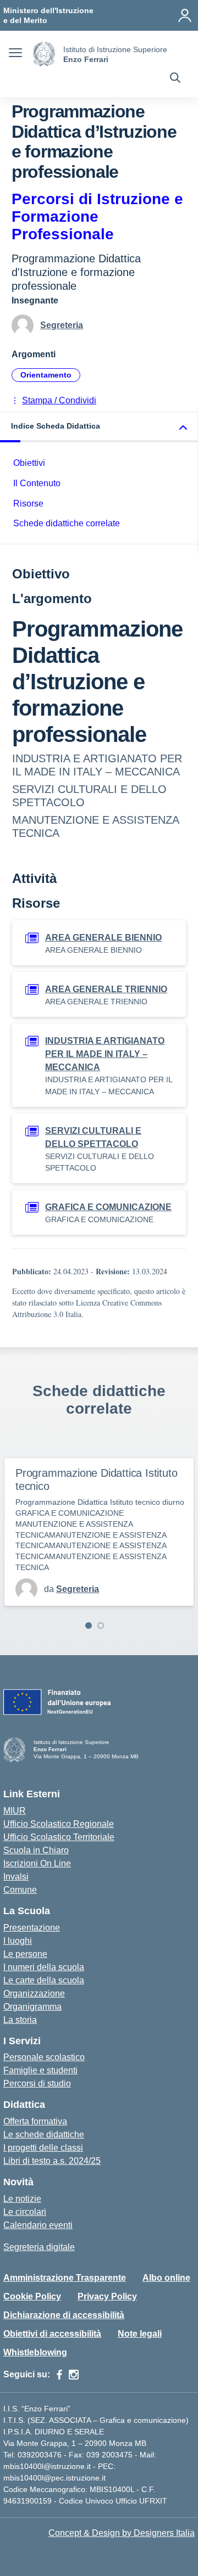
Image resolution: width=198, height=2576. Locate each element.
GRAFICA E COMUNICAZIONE (108, 1207)
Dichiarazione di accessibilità (64, 2315)
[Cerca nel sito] (175, 79)
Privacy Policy (107, 2296)
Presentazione (32, 1928)
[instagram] (74, 2375)
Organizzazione (34, 1993)
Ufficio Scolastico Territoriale (59, 1837)
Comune (20, 1890)
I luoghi (18, 1941)
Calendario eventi (38, 2225)
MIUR (15, 1811)
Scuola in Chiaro (36, 1850)
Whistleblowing (35, 2352)
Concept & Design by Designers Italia (122, 2533)
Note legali (140, 2334)
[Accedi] (185, 15)
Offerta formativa (35, 2121)
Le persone (25, 1954)
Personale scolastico (44, 2057)
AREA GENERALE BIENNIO (103, 938)
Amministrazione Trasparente (65, 2278)
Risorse (28, 504)
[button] (99, 427)
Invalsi (16, 1877)
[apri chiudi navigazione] (15, 54)
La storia (20, 2020)
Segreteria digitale (39, 2247)
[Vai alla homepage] (44, 54)
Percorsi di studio (37, 2083)
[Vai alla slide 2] (101, 1626)
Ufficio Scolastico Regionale (59, 1824)
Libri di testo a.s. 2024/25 (52, 2161)
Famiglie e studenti (40, 2070)
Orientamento (46, 375)
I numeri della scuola (44, 1967)
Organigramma (32, 2007)
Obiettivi (29, 463)
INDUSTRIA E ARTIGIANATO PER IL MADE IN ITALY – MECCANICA (105, 1054)
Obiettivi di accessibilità (52, 2334)
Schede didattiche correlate (67, 523)
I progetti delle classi (43, 2148)
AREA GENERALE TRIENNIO (106, 989)
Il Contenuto (37, 483)
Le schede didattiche (44, 2135)
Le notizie (22, 2199)
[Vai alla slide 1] (89, 1626)
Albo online (166, 2278)
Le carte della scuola (44, 1980)
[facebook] (59, 2375)
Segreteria (62, 325)
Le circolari (25, 2212)
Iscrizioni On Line (37, 1863)
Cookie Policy (32, 2296)
